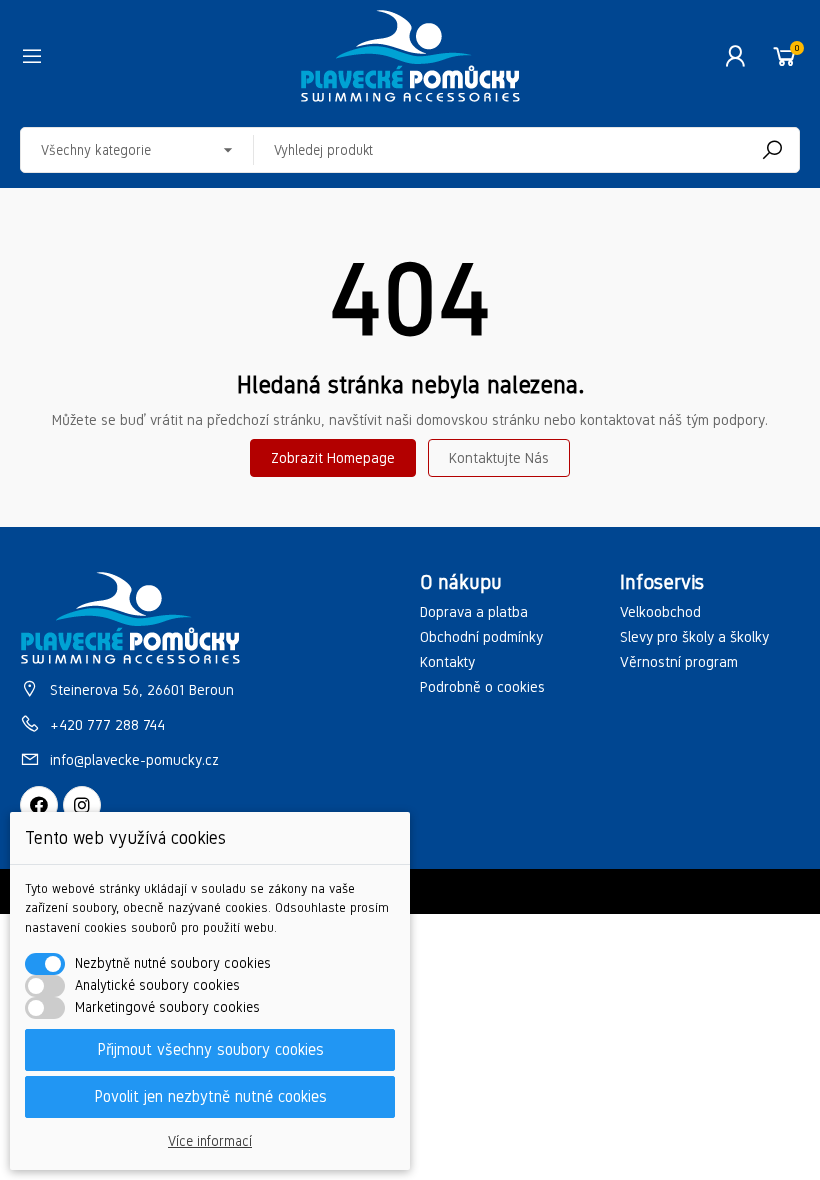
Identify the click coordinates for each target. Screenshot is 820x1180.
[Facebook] (39, 805)
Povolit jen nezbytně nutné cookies (210, 1096)
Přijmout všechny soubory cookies (210, 1049)
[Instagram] (82, 805)
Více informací (210, 1141)
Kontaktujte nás (499, 458)
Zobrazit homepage (333, 458)
